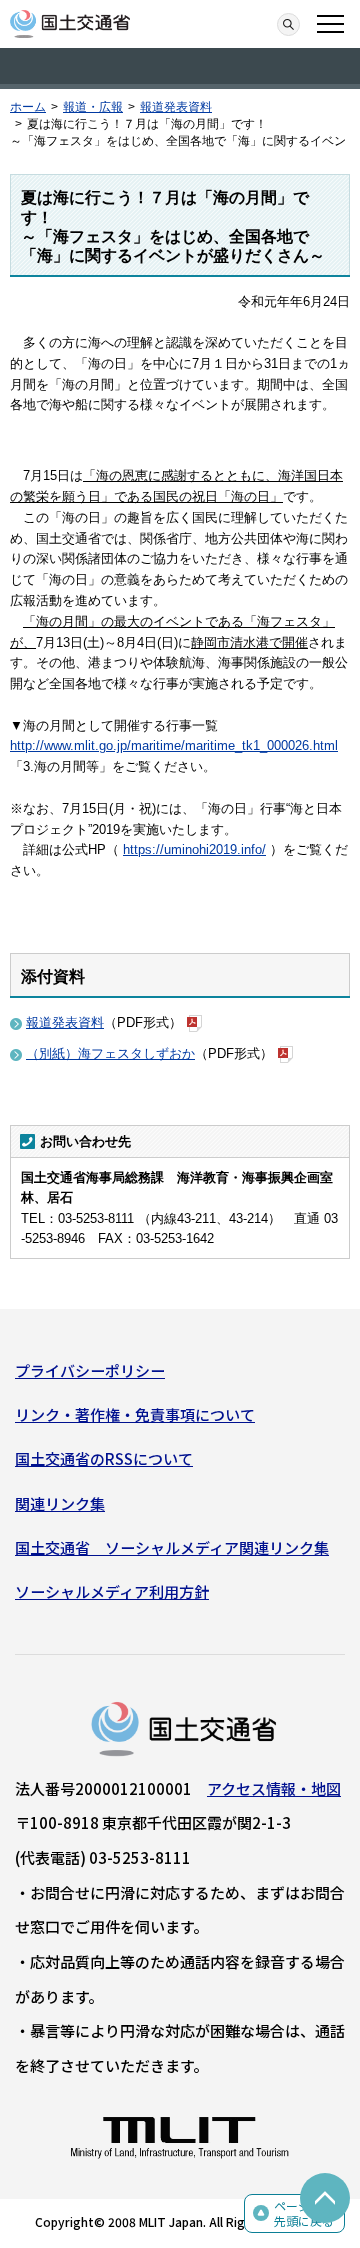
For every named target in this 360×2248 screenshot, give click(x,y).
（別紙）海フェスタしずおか (110, 1053)
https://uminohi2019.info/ (194, 849)
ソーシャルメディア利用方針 (112, 1591)
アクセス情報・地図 (274, 1788)
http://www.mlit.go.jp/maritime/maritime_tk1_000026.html (174, 745)
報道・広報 (93, 107)
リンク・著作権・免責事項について (135, 1414)
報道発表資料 (176, 107)
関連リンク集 (60, 1503)
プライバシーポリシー (90, 1370)
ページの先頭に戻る (304, 2213)
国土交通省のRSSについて (104, 1458)
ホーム (28, 107)
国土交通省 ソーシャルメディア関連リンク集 (172, 1547)
